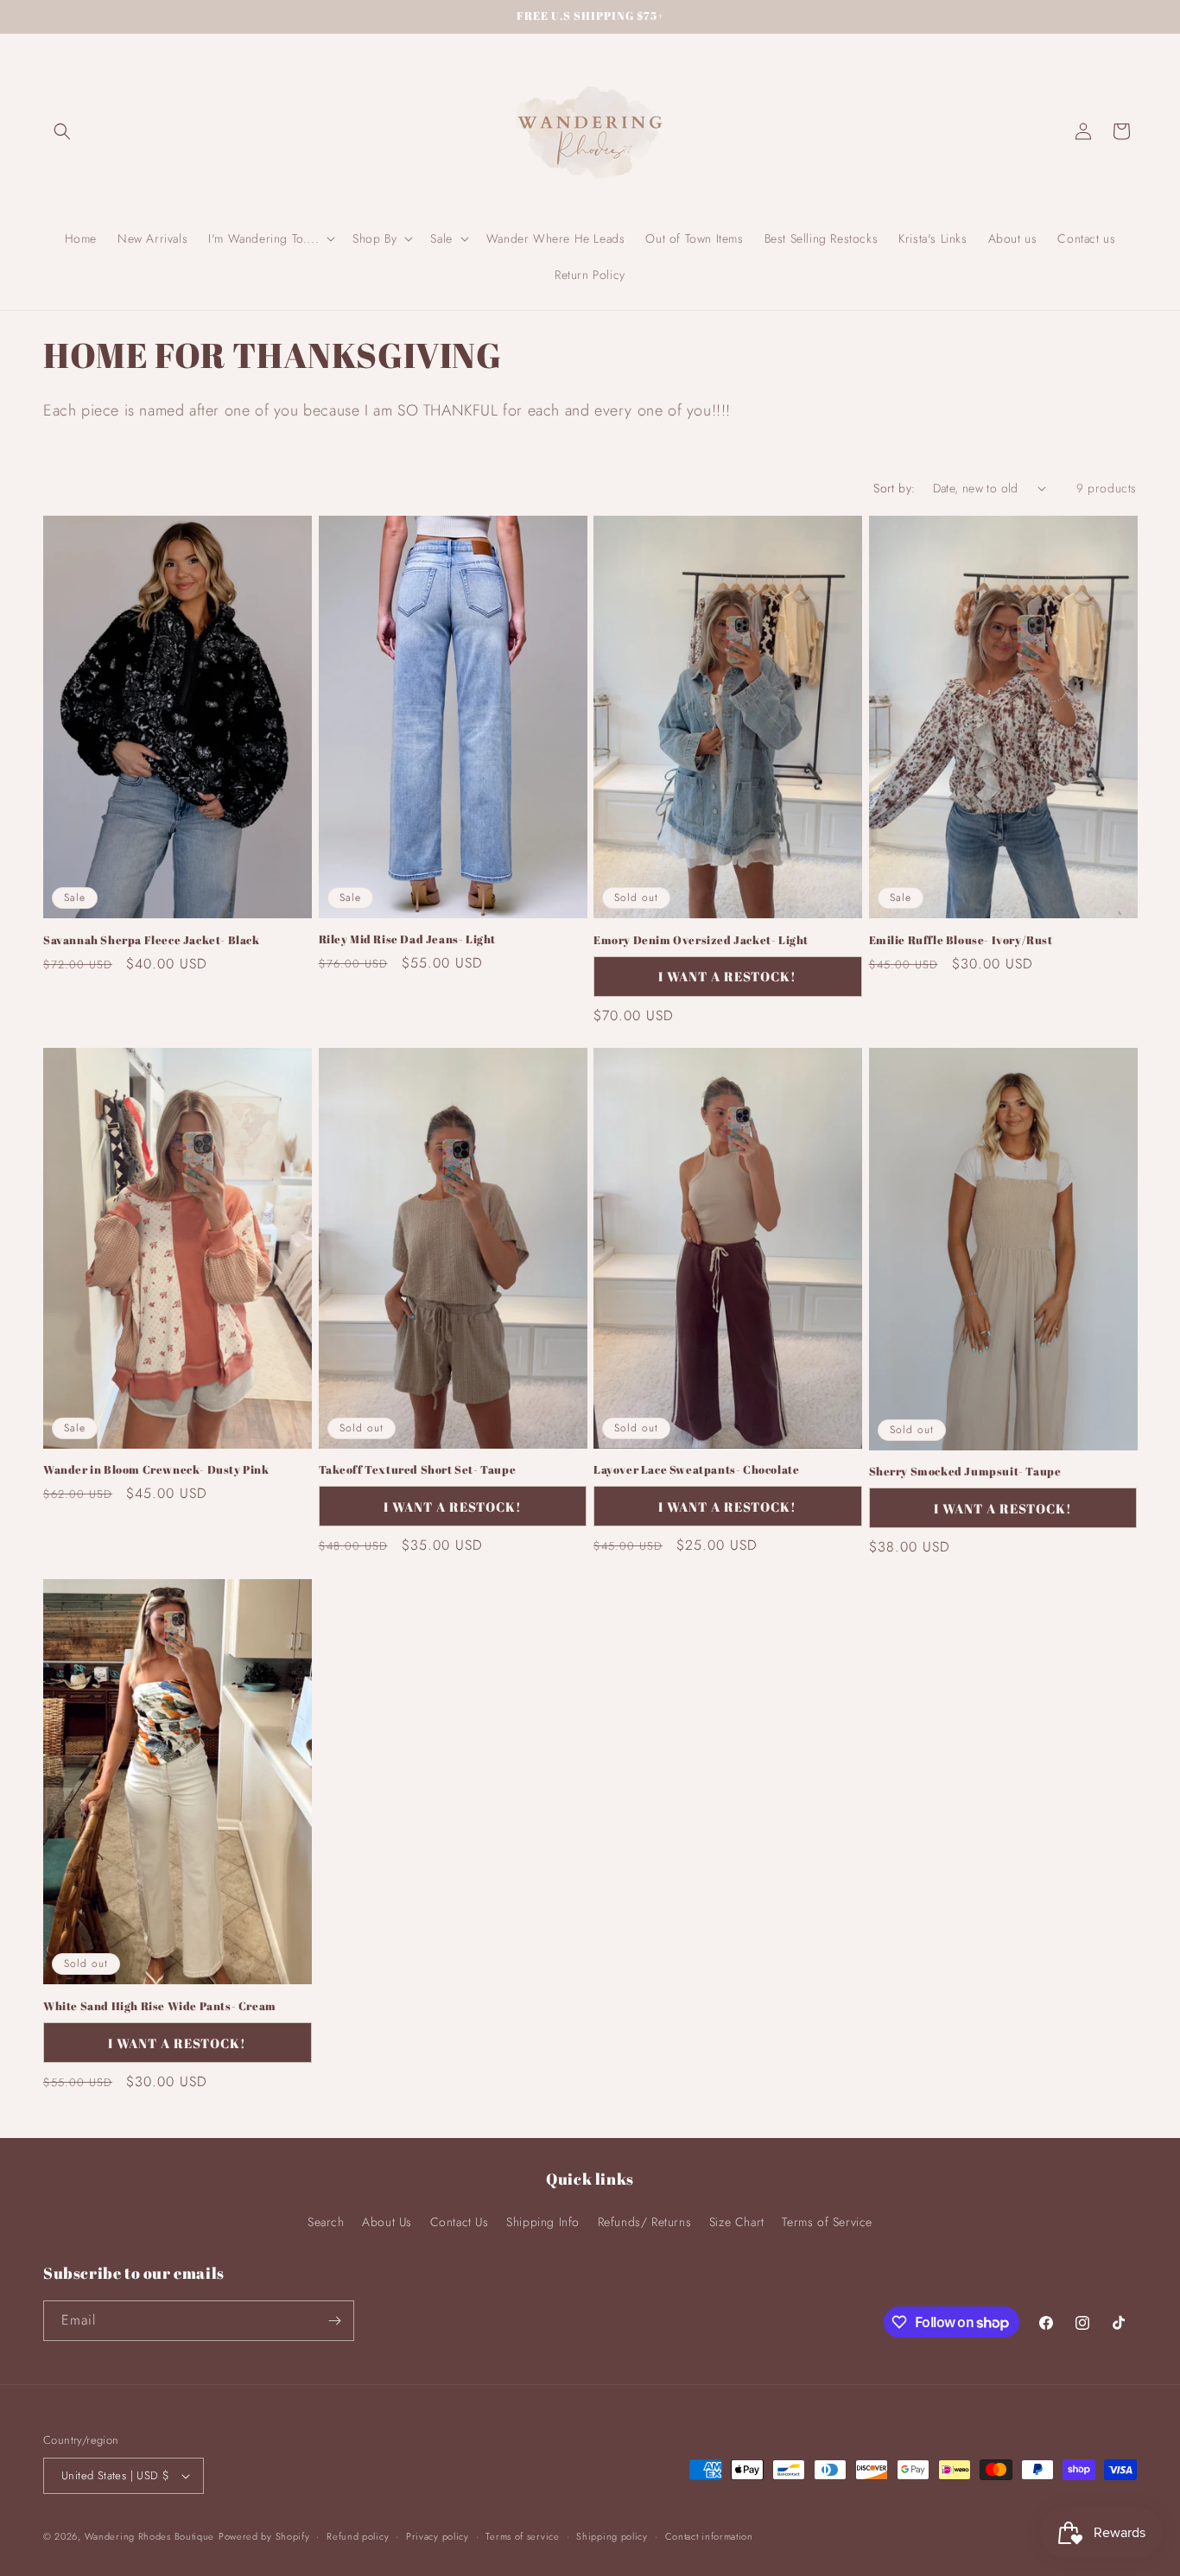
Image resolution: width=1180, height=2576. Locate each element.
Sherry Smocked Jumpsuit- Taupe (965, 1472)
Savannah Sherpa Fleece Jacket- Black (152, 940)
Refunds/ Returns (645, 2222)
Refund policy (358, 2536)
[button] (62, 131)
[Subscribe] (334, 2321)
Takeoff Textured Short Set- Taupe (418, 1470)
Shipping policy (612, 2536)
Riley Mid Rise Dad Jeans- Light (408, 939)
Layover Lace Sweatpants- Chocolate (696, 1470)
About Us (387, 2222)
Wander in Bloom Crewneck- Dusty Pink (156, 1470)
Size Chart (737, 2222)
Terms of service (522, 2536)
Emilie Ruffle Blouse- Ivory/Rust (961, 940)
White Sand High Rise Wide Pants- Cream (160, 2006)
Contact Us (460, 2222)
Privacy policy (438, 2536)
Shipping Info (543, 2222)
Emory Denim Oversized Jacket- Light (701, 940)
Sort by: (894, 488)
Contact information (709, 2536)
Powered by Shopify (264, 2536)
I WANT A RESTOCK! (727, 976)
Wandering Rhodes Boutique (150, 2536)
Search (326, 2222)
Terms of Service (827, 2222)
